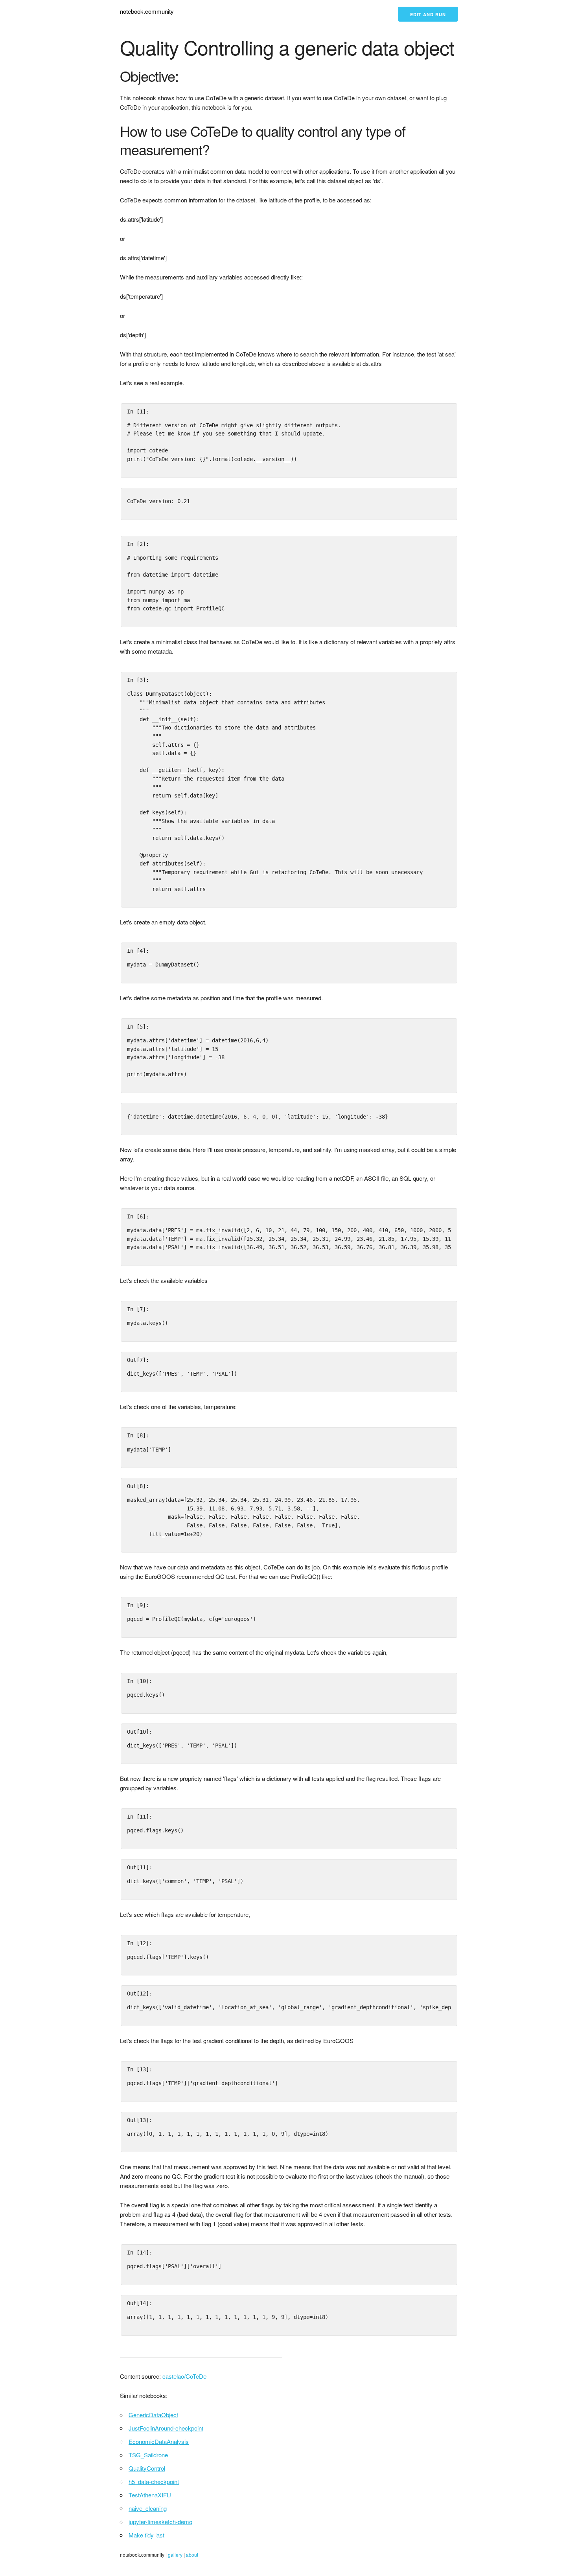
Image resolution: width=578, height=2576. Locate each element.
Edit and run (428, 14)
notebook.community (147, 11)
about (192, 2555)
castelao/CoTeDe (184, 2376)
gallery (175, 2555)
